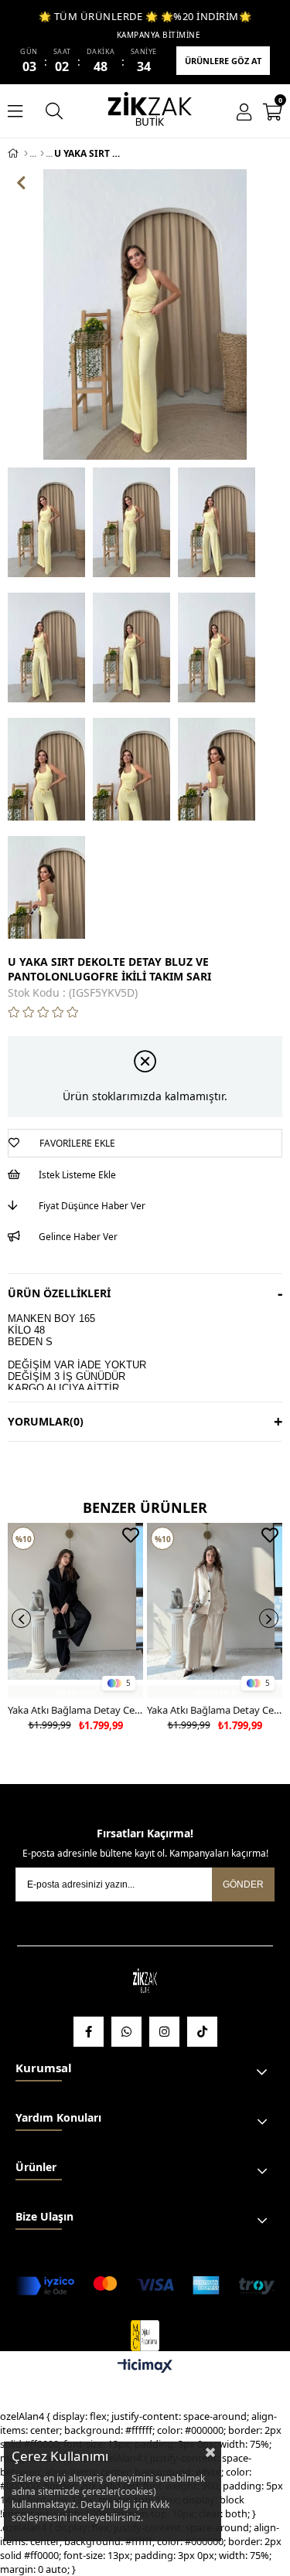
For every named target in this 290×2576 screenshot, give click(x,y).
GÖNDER (243, 1884)
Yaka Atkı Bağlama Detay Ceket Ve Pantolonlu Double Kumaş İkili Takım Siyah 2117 (75, 1710)
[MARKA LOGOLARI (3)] (145, 1982)
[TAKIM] (42, 154)
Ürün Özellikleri (59, 1293)
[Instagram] (164, 2032)
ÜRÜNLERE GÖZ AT (223, 61)
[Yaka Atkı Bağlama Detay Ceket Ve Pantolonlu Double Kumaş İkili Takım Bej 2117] (215, 1611)
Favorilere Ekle (131, 1535)
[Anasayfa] (26, 154)
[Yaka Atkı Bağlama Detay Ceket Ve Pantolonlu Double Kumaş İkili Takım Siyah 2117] (75, 1611)
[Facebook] (89, 2032)
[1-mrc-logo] (145, 2336)
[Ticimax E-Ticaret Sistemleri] (145, 2367)
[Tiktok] (202, 2032)
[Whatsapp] (126, 2032)
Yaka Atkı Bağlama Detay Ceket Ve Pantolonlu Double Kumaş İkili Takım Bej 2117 (215, 1710)
